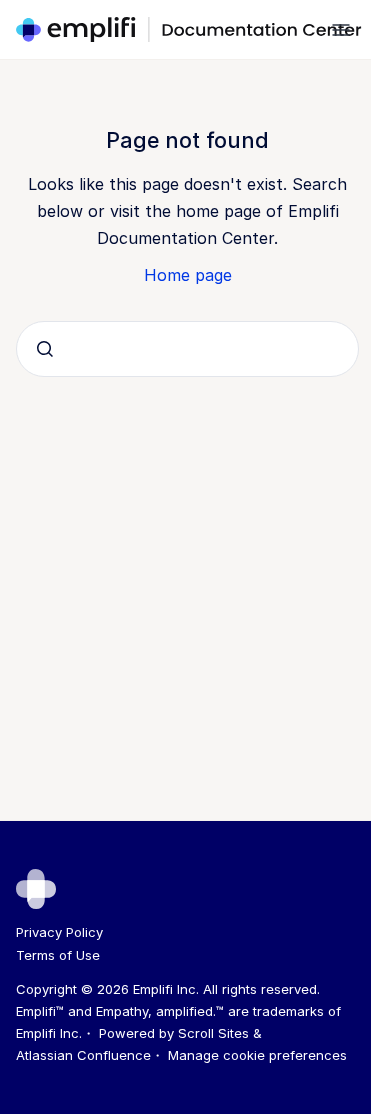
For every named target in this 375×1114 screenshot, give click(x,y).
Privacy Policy (59, 932)
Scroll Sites (213, 1033)
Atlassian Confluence (83, 1055)
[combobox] (187, 349)
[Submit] (45, 349)
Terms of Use (58, 955)
